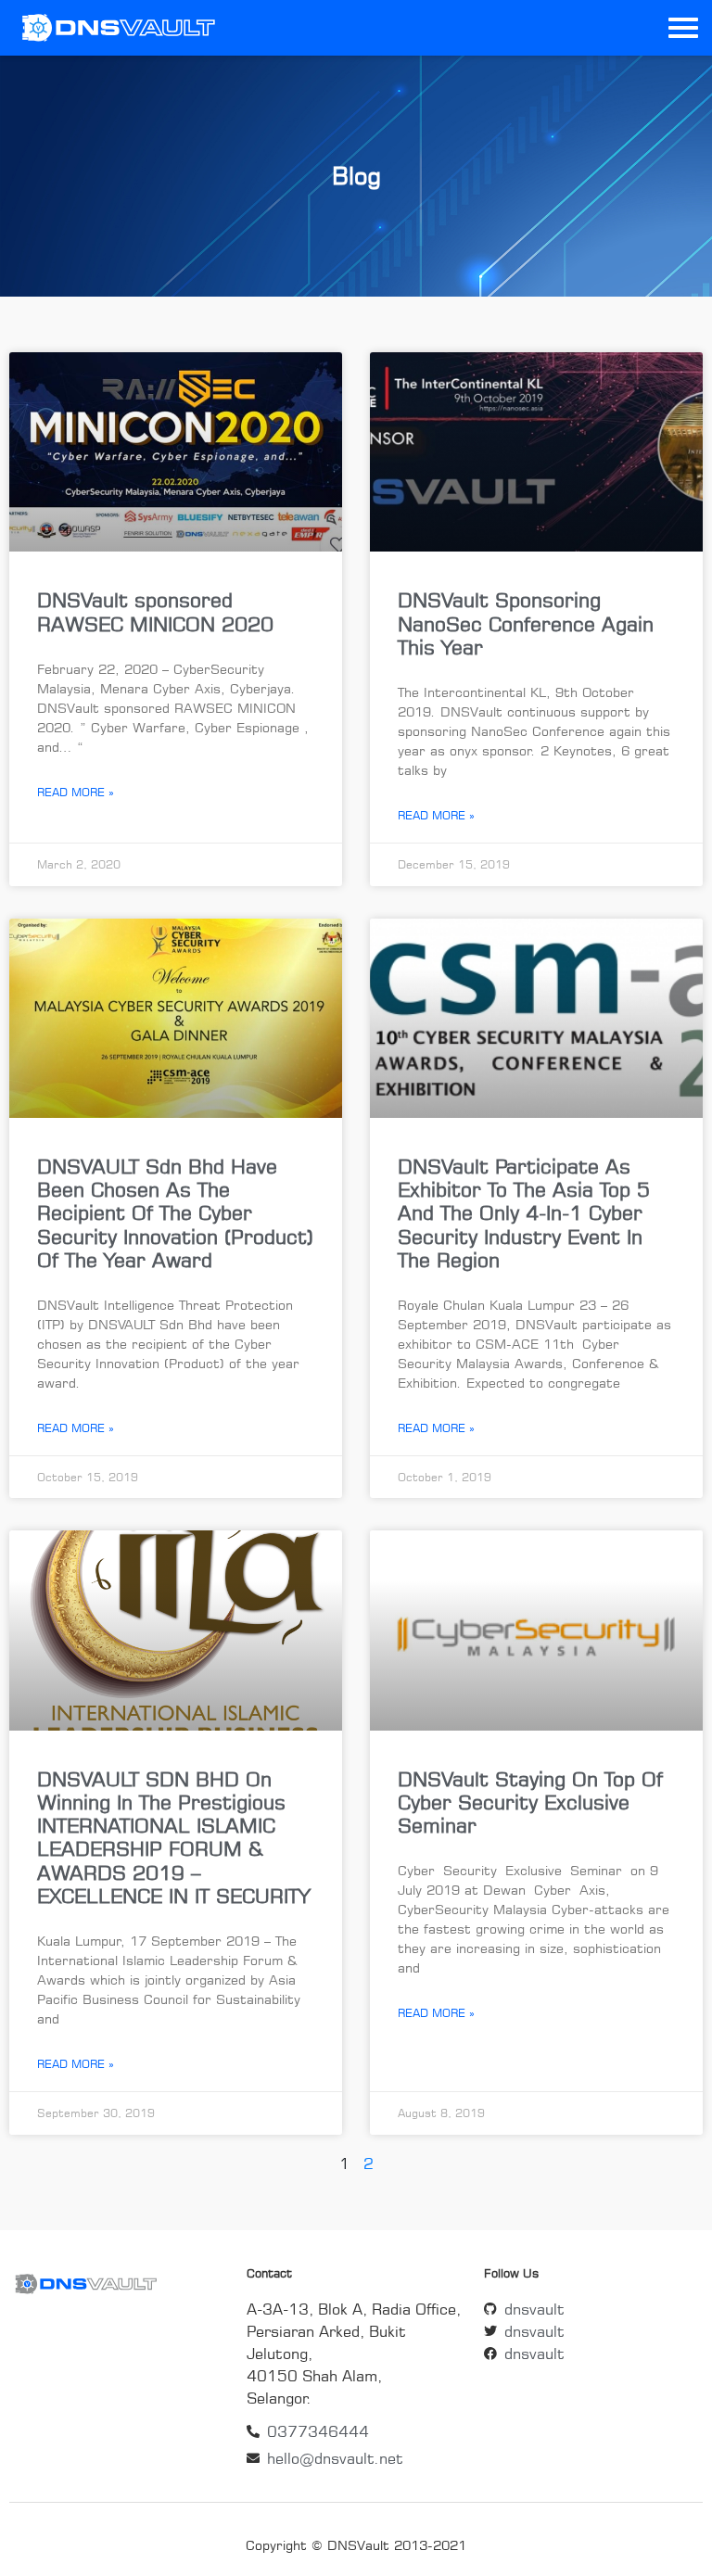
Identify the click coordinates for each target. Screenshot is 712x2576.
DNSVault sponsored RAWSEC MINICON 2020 (155, 611)
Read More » (76, 792)
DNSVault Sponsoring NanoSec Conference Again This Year (526, 623)
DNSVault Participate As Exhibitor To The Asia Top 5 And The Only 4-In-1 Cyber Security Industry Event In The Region (524, 1213)
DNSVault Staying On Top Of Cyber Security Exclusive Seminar (530, 1802)
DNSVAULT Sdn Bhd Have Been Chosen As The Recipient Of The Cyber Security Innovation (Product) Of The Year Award (175, 1213)
